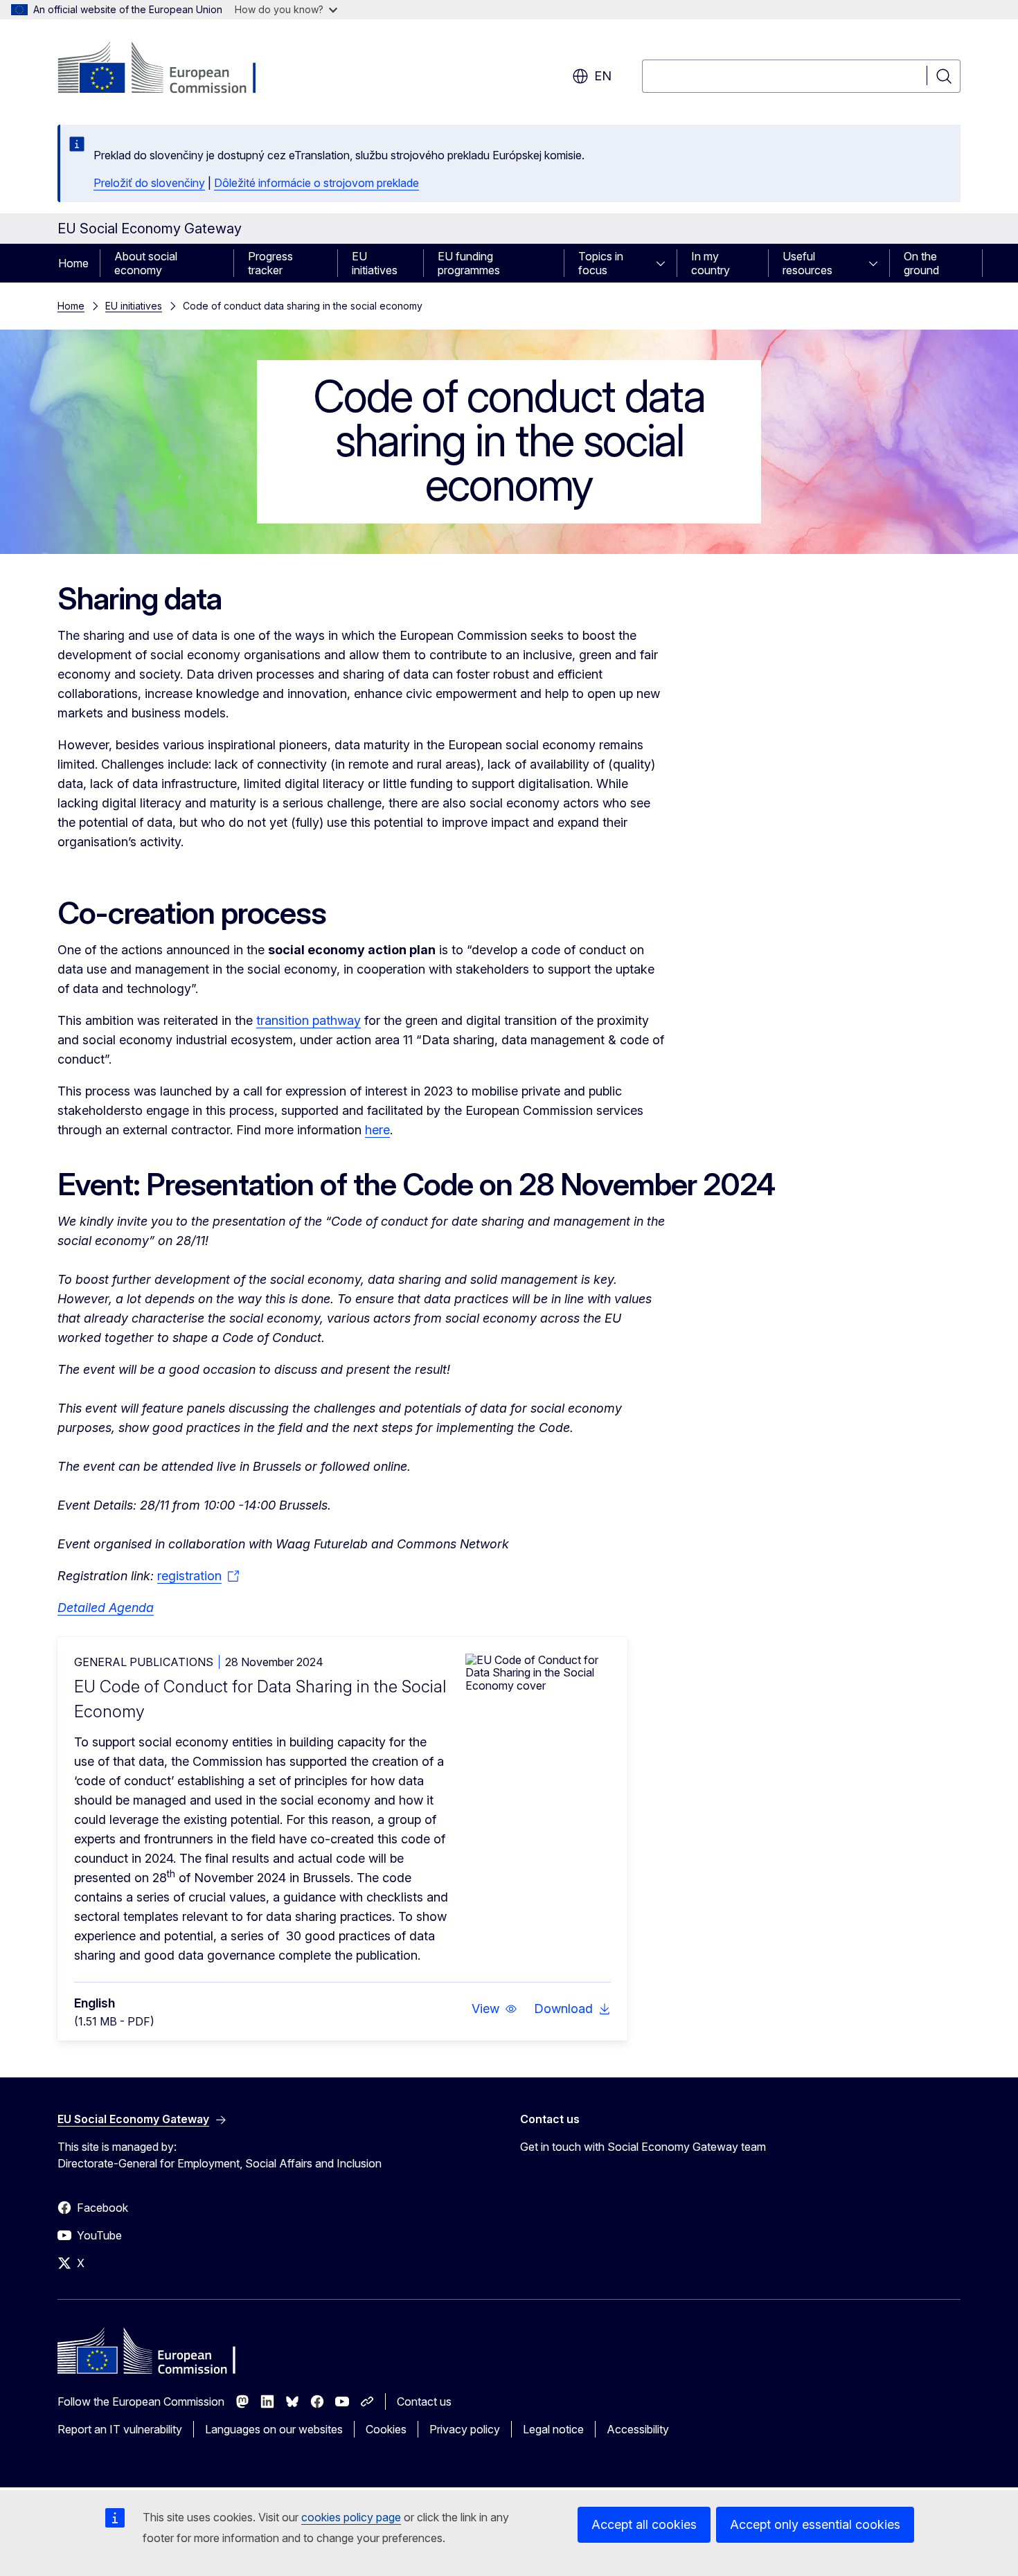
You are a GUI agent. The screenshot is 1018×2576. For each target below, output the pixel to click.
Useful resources (807, 263)
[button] (494, 2009)
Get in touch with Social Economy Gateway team (643, 2147)
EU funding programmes (469, 263)
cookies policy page (351, 2517)
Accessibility (638, 2429)
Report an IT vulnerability (120, 2429)
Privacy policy (465, 2429)
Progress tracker (270, 263)
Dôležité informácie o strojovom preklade (316, 183)
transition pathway (309, 1020)
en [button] (603, 76)
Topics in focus (601, 263)
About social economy (146, 263)
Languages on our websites (274, 2429)
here (377, 1130)
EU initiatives (375, 263)
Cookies (386, 2429)
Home (73, 263)
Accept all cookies (644, 2524)
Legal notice (553, 2429)
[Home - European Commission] (169, 69)
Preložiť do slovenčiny (149, 183)
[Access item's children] (665, 263)
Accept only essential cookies (815, 2524)
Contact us (424, 2401)
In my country (711, 263)
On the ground (921, 263)
